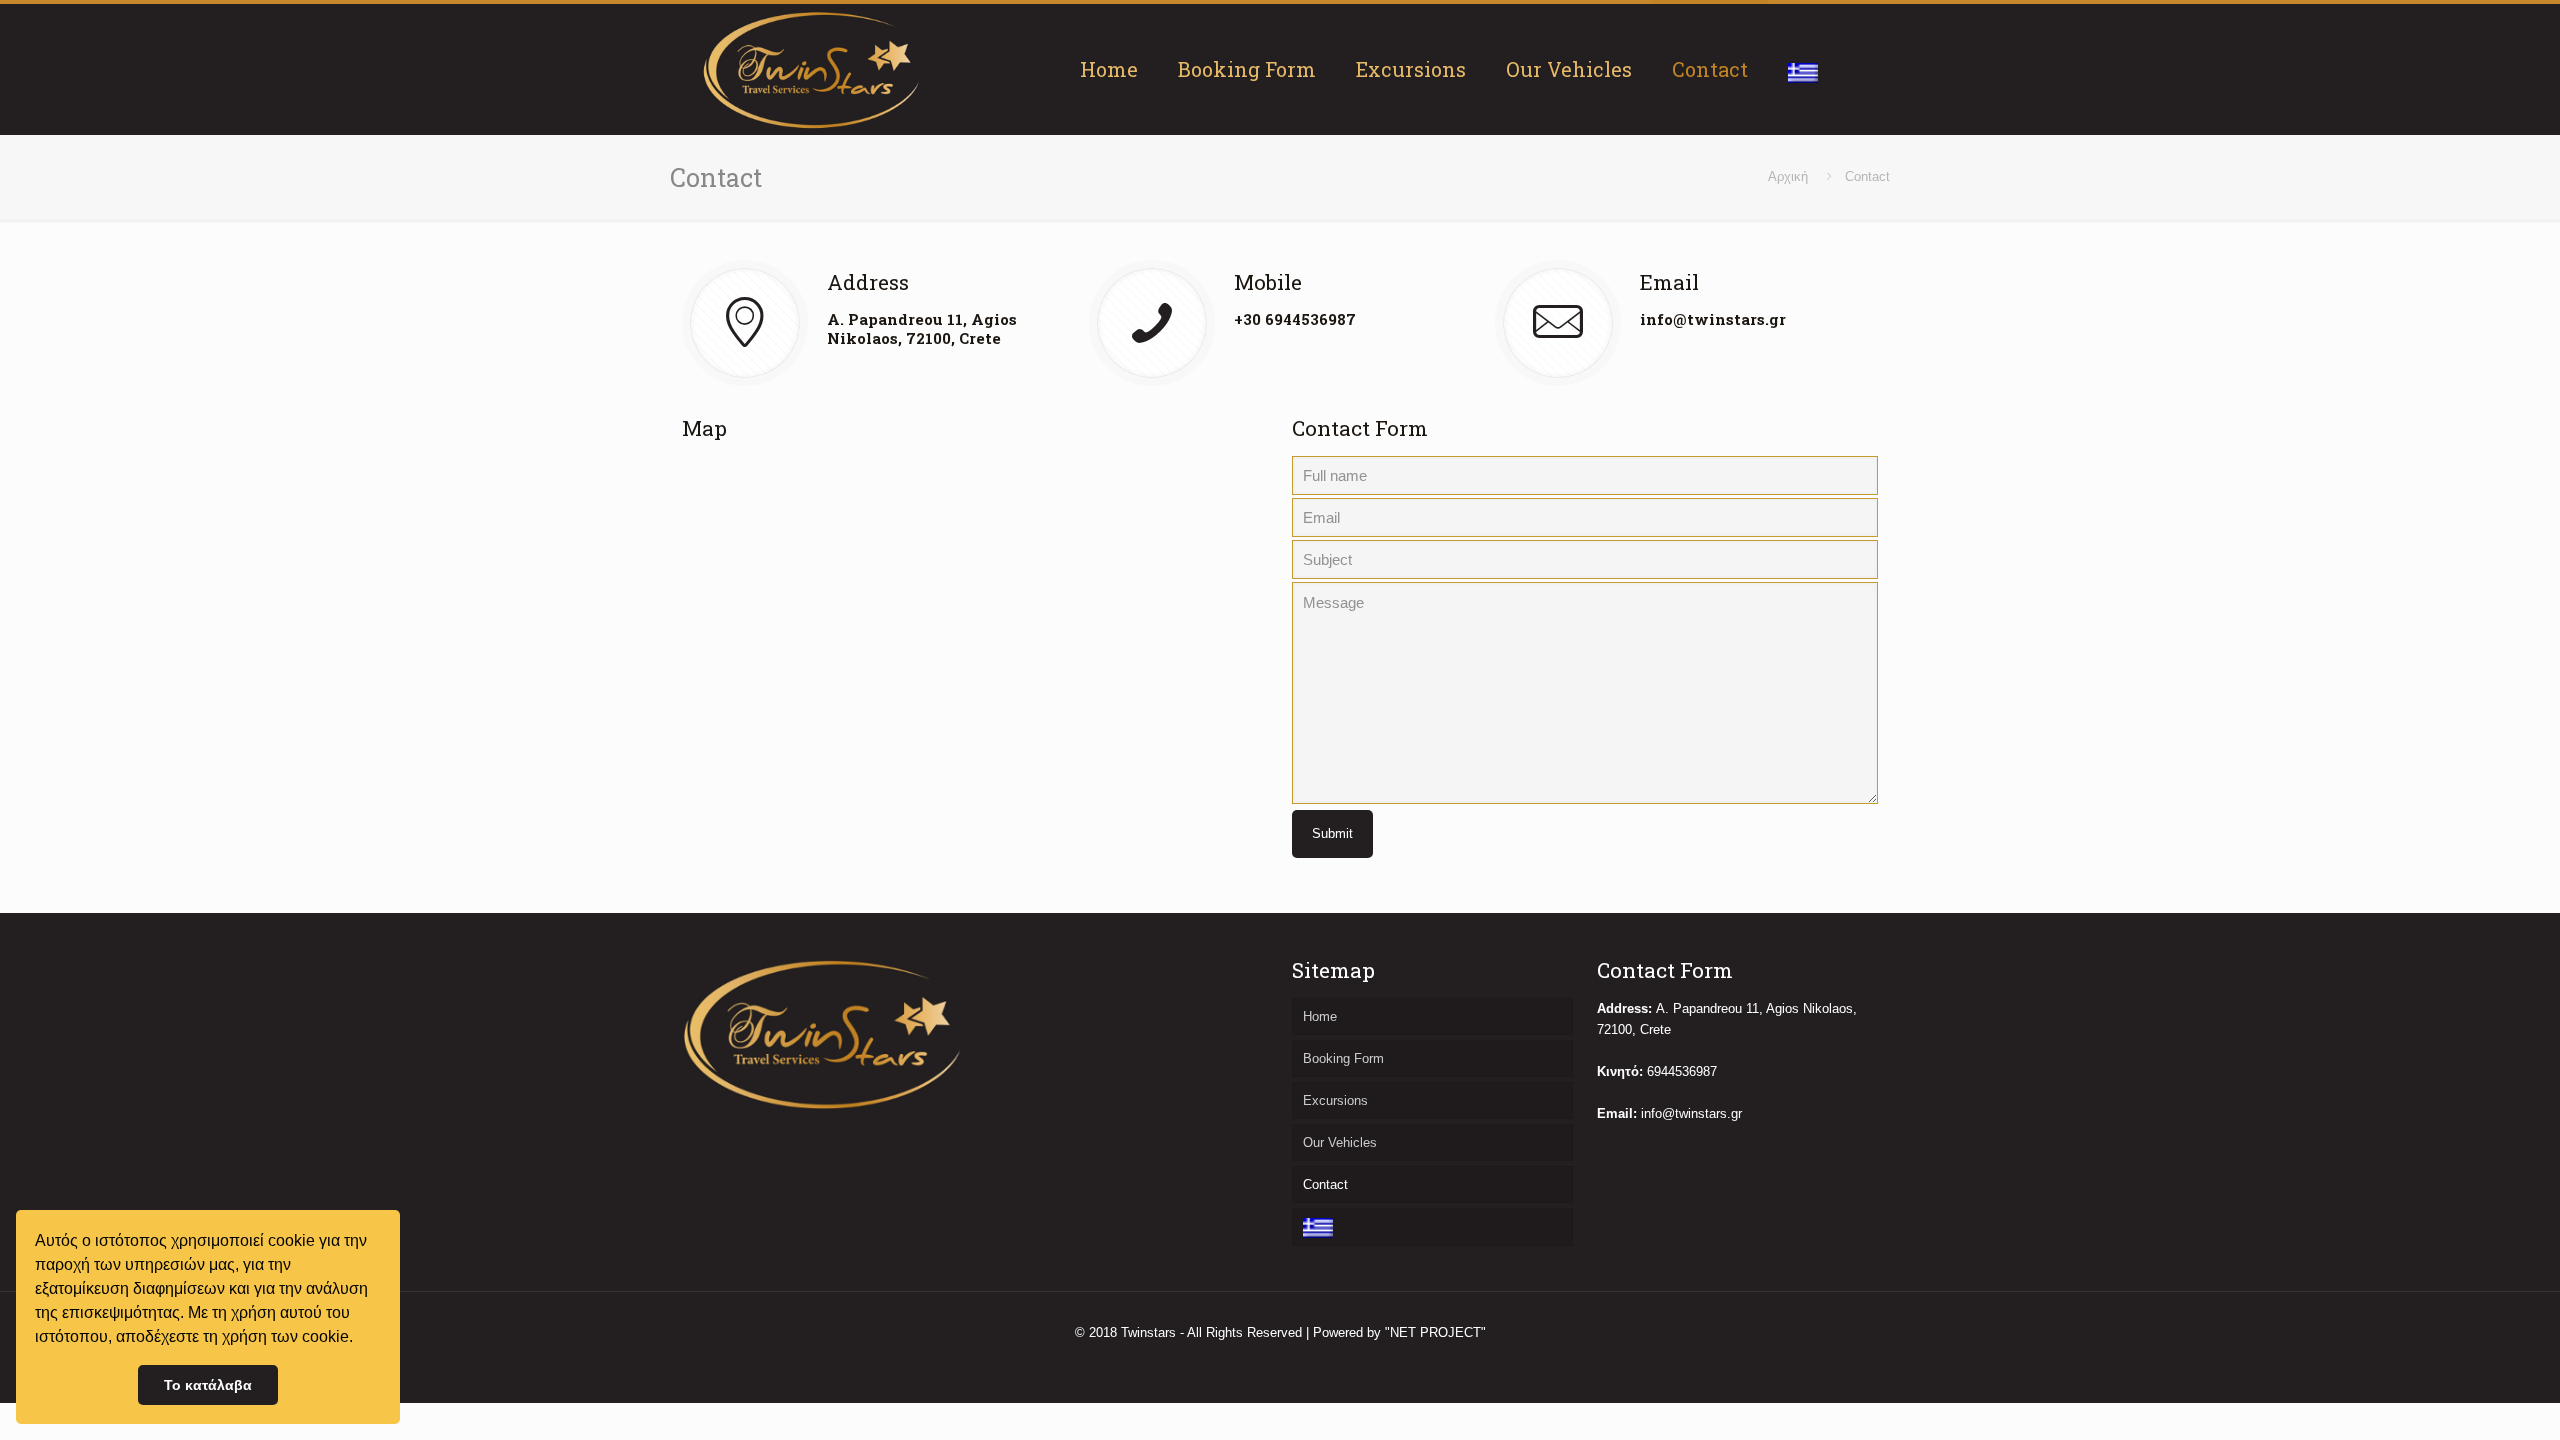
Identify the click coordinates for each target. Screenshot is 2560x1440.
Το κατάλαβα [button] (208, 1385)
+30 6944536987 (1295, 319)
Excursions (1335, 1100)
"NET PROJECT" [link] (1435, 1332)
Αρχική (1788, 176)
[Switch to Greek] (1803, 69)
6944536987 (1682, 1071)
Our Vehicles (1340, 1142)
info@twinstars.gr (1713, 319)
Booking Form (1343, 1058)
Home (1320, 1016)
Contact (1325, 1184)
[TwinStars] (812, 69)
